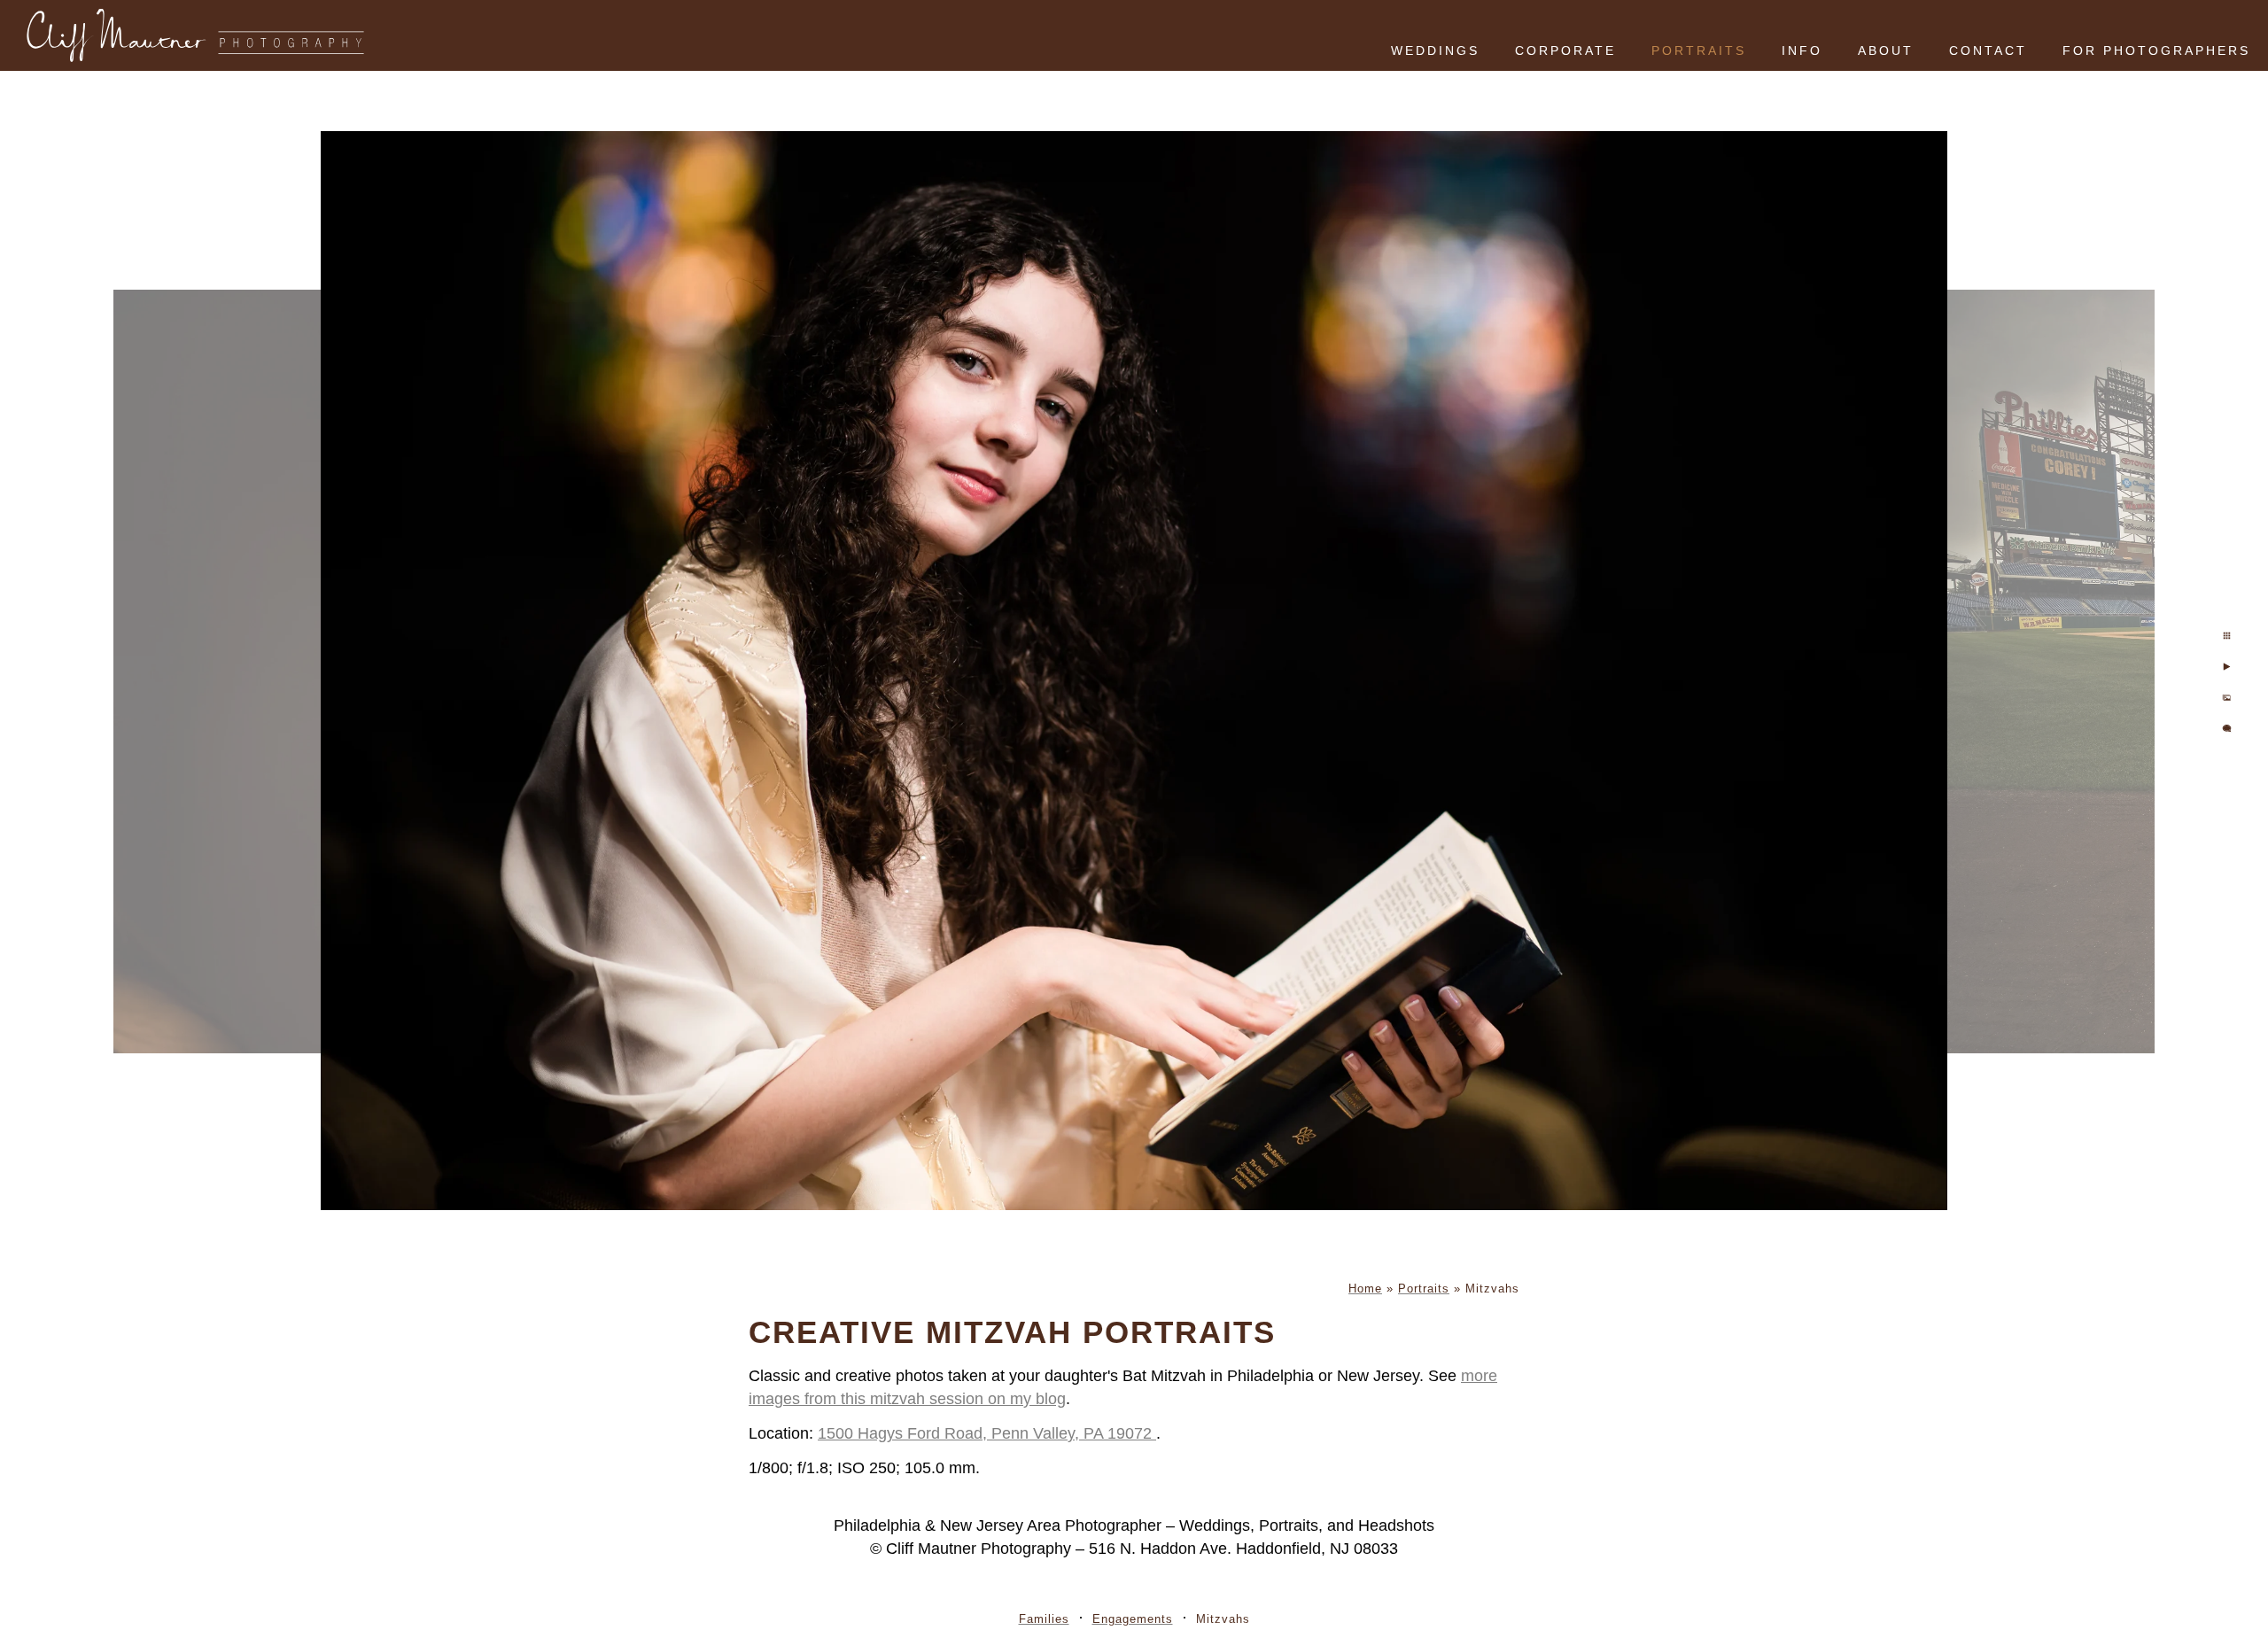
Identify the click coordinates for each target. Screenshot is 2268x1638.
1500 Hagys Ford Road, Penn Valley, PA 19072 (987, 1433)
